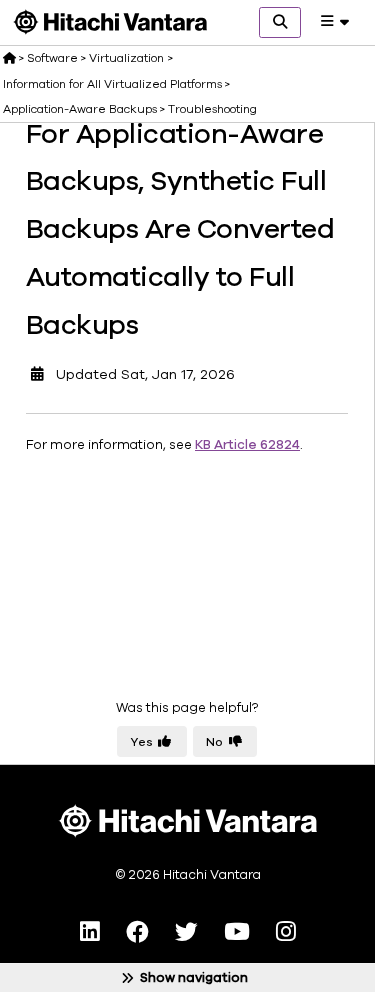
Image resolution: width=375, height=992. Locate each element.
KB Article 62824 (247, 445)
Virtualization (126, 58)
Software (52, 58)
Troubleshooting (212, 109)
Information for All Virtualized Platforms (112, 84)
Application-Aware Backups (80, 109)
